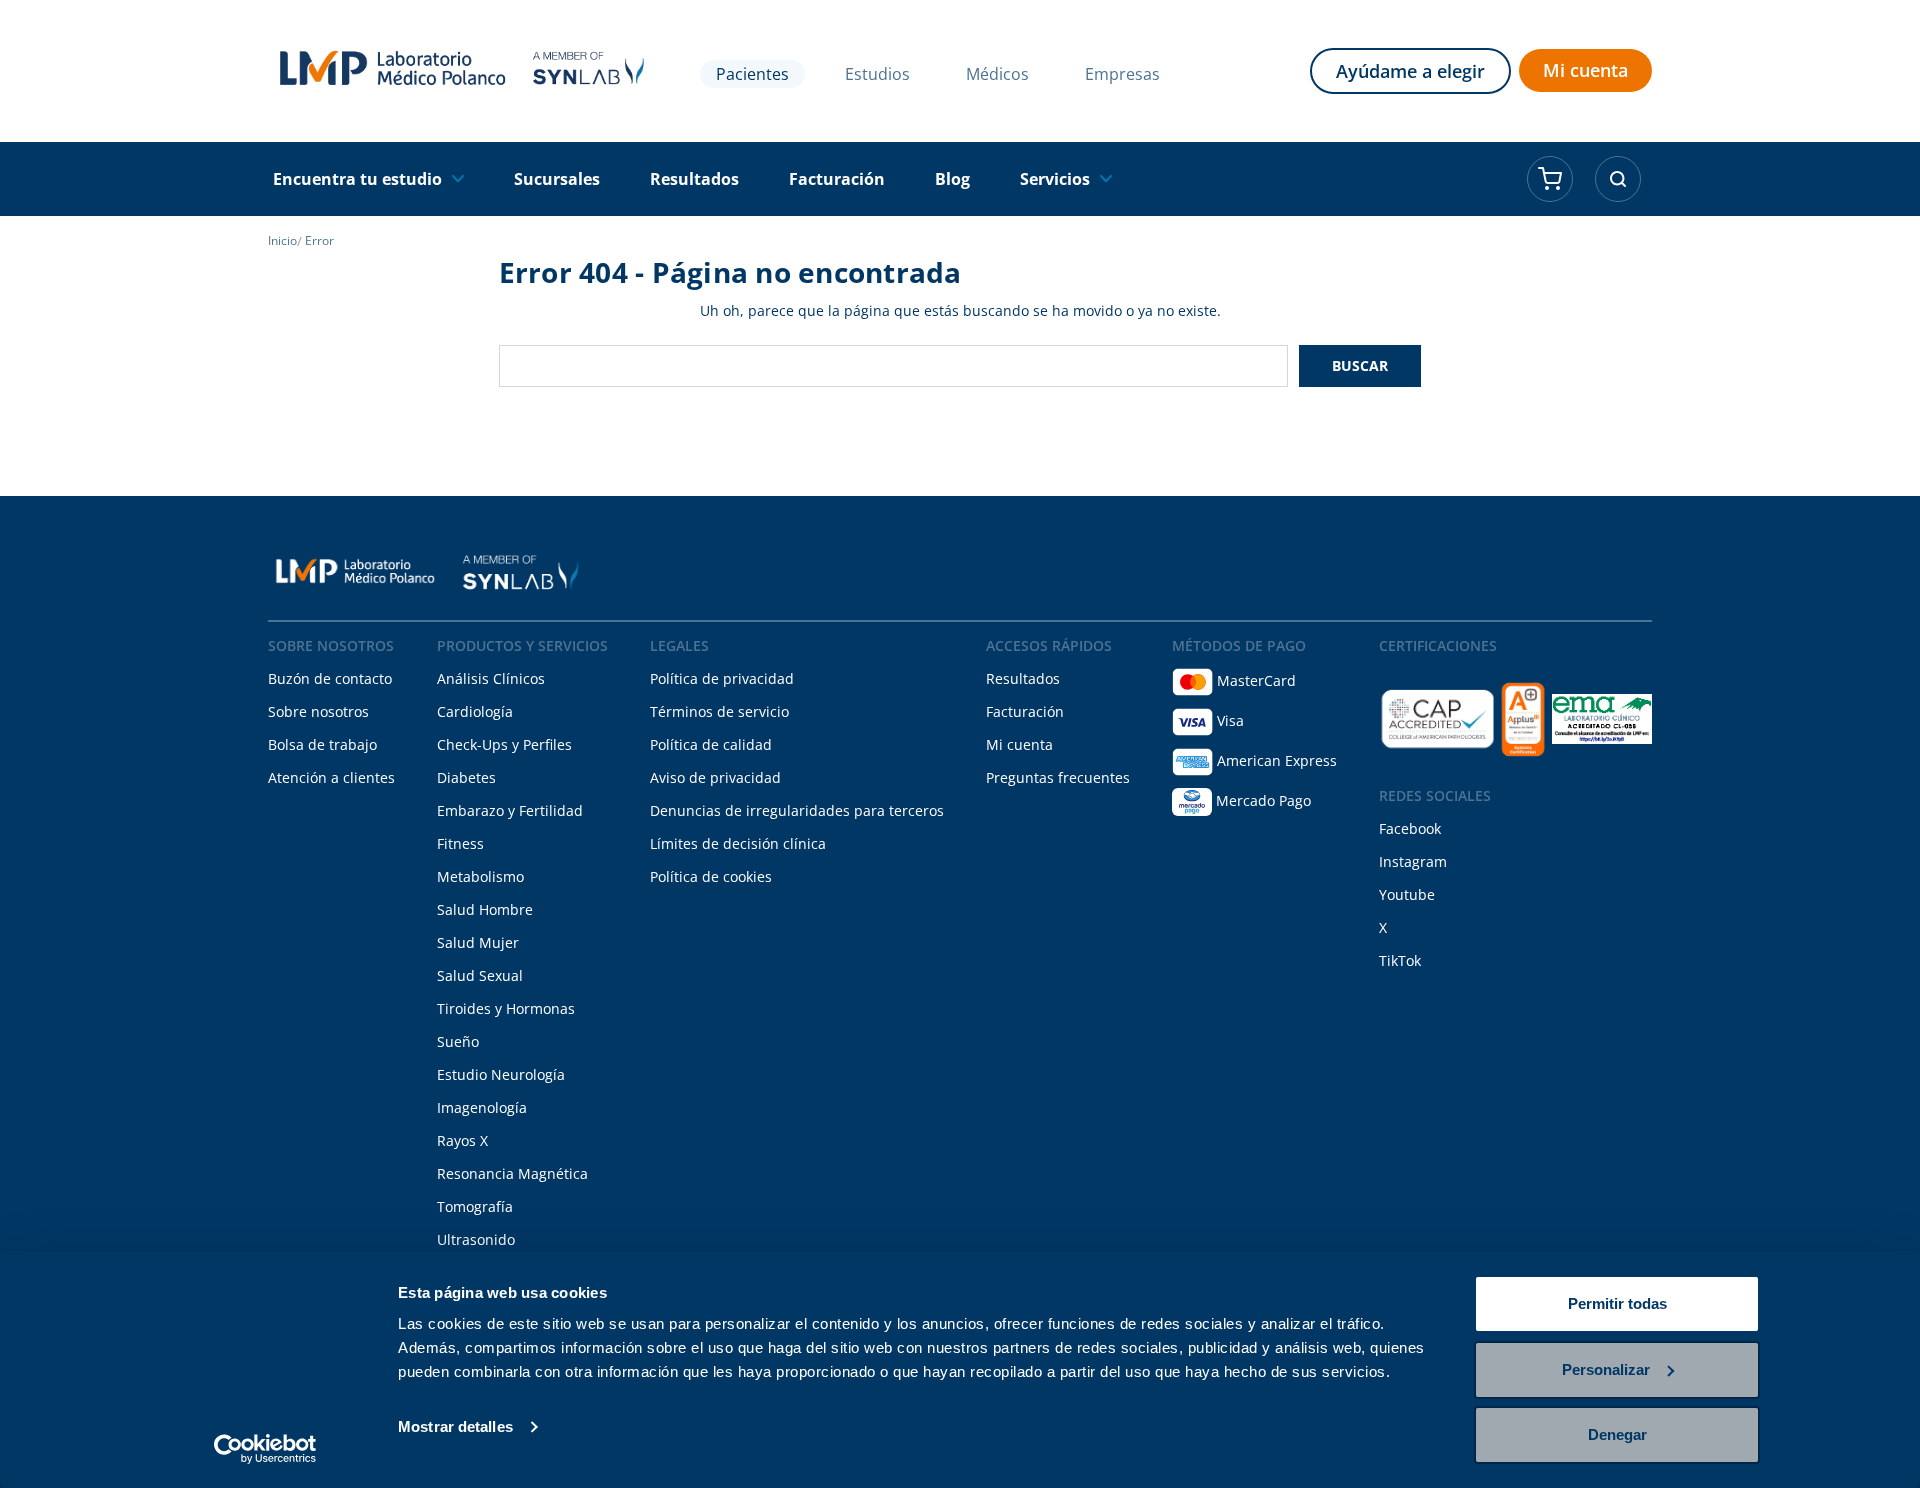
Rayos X (462, 1140)
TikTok (1400, 960)
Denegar (1617, 1434)
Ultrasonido (476, 1239)
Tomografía (475, 1206)
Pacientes (752, 74)
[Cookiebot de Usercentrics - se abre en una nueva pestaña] (265, 1449)
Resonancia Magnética (512, 1173)
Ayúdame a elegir (1410, 71)
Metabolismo (480, 876)
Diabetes (466, 777)
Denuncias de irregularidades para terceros (797, 810)
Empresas (1122, 74)
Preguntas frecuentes (1058, 777)
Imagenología (482, 1107)
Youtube (1407, 894)
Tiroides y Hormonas (506, 1008)
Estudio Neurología (501, 1074)
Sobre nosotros (318, 711)
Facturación (1025, 711)
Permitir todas (1617, 1303)
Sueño (458, 1041)
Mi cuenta (1585, 70)
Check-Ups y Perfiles (504, 744)
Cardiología (475, 711)
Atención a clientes (331, 777)
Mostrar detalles (455, 1426)
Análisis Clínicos (491, 678)
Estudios (877, 74)
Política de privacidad (722, 678)
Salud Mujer (478, 942)
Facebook (1410, 828)
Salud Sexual (480, 975)
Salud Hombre (485, 909)
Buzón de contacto (330, 678)
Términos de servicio (719, 711)
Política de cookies (711, 876)
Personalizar (1606, 1369)
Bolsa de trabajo (322, 744)
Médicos (997, 74)
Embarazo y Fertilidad (510, 810)
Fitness (460, 843)
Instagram (1413, 861)
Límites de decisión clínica (738, 843)
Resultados (1023, 678)
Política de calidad (711, 744)
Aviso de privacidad (715, 777)
